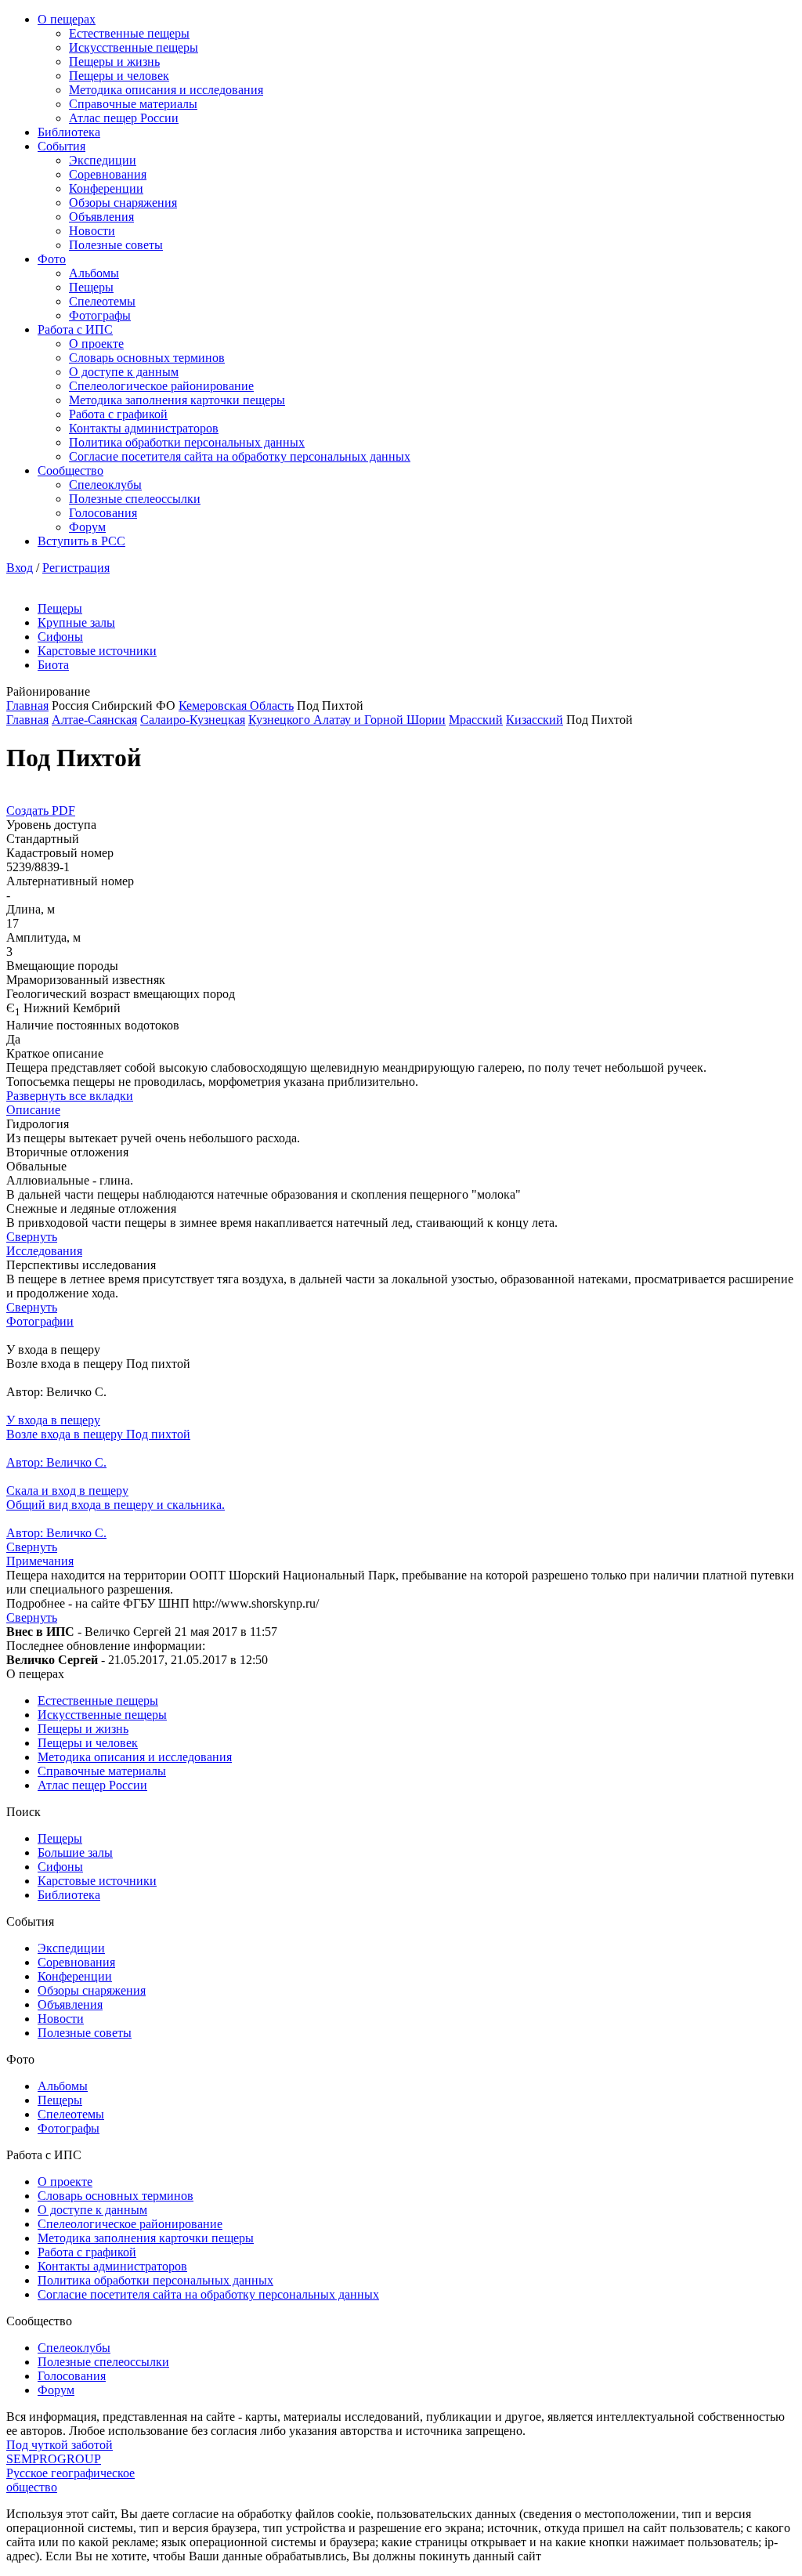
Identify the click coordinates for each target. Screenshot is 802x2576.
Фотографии (40, 1321)
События (61, 146)
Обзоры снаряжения (123, 203)
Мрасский (476, 720)
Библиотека (69, 132)
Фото (52, 259)
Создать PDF (41, 810)
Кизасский (535, 720)
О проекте (96, 344)
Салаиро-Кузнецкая (193, 720)
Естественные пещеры (129, 33)
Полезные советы (116, 245)
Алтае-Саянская (94, 720)
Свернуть (32, 1237)
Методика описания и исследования (166, 90)
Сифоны (60, 637)
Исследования (44, 1251)
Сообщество (70, 470)
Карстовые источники (97, 651)
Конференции (106, 188)
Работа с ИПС (75, 329)
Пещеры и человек (119, 76)
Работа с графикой (118, 414)
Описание (33, 1110)
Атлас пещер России (124, 118)
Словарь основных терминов (147, 358)
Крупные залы (76, 622)
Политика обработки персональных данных (187, 442)
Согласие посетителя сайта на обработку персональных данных (240, 456)
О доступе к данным (124, 372)
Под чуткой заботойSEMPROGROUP (60, 2452)
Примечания (40, 1561)
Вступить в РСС (81, 541)
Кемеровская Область (236, 706)
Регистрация (76, 568)
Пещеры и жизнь (114, 62)
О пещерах (67, 19)
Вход (20, 568)
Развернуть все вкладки (70, 1096)
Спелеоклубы (105, 485)
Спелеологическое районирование (161, 386)
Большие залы (75, 1852)
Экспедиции (103, 160)
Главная (27, 706)
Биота (53, 665)
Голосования (103, 513)
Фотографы (100, 315)
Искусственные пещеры (134, 47)
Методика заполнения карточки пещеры (177, 400)
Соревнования (108, 174)
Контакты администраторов (144, 428)
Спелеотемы (102, 301)
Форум (87, 527)
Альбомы (94, 273)
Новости (92, 231)
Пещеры (91, 287)
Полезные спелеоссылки (135, 499)
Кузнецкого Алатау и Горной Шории (347, 720)
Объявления (101, 217)
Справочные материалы (133, 104)
